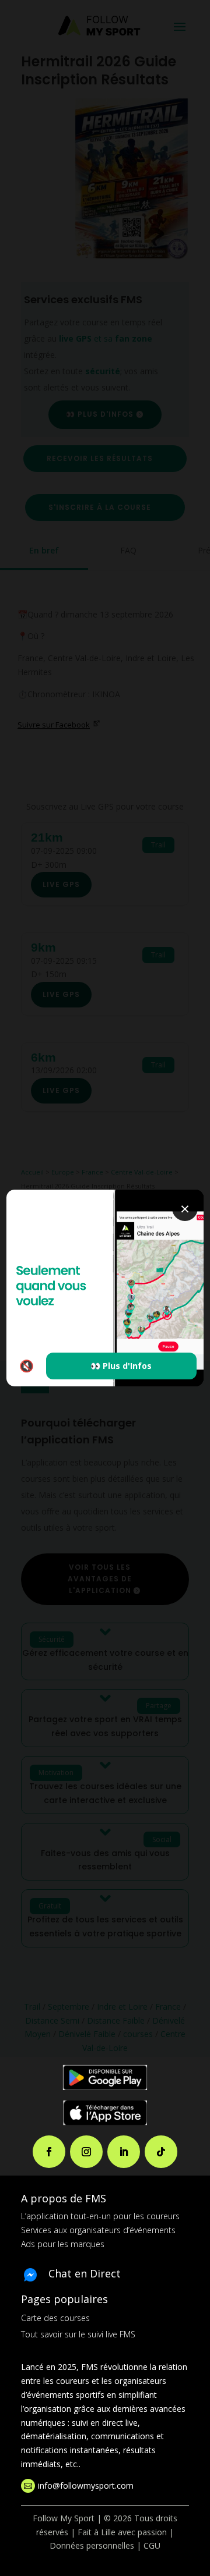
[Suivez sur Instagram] (86, 2152)
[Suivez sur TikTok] (161, 2152)
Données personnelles (92, 2545)
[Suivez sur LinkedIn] (124, 2152)
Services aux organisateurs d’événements (98, 2230)
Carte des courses (55, 2318)
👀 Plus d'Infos (121, 1366)
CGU (152, 2545)
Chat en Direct (85, 2273)
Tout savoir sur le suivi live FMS (78, 2334)
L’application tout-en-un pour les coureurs (100, 2216)
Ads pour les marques (63, 2244)
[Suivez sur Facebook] (49, 2152)
